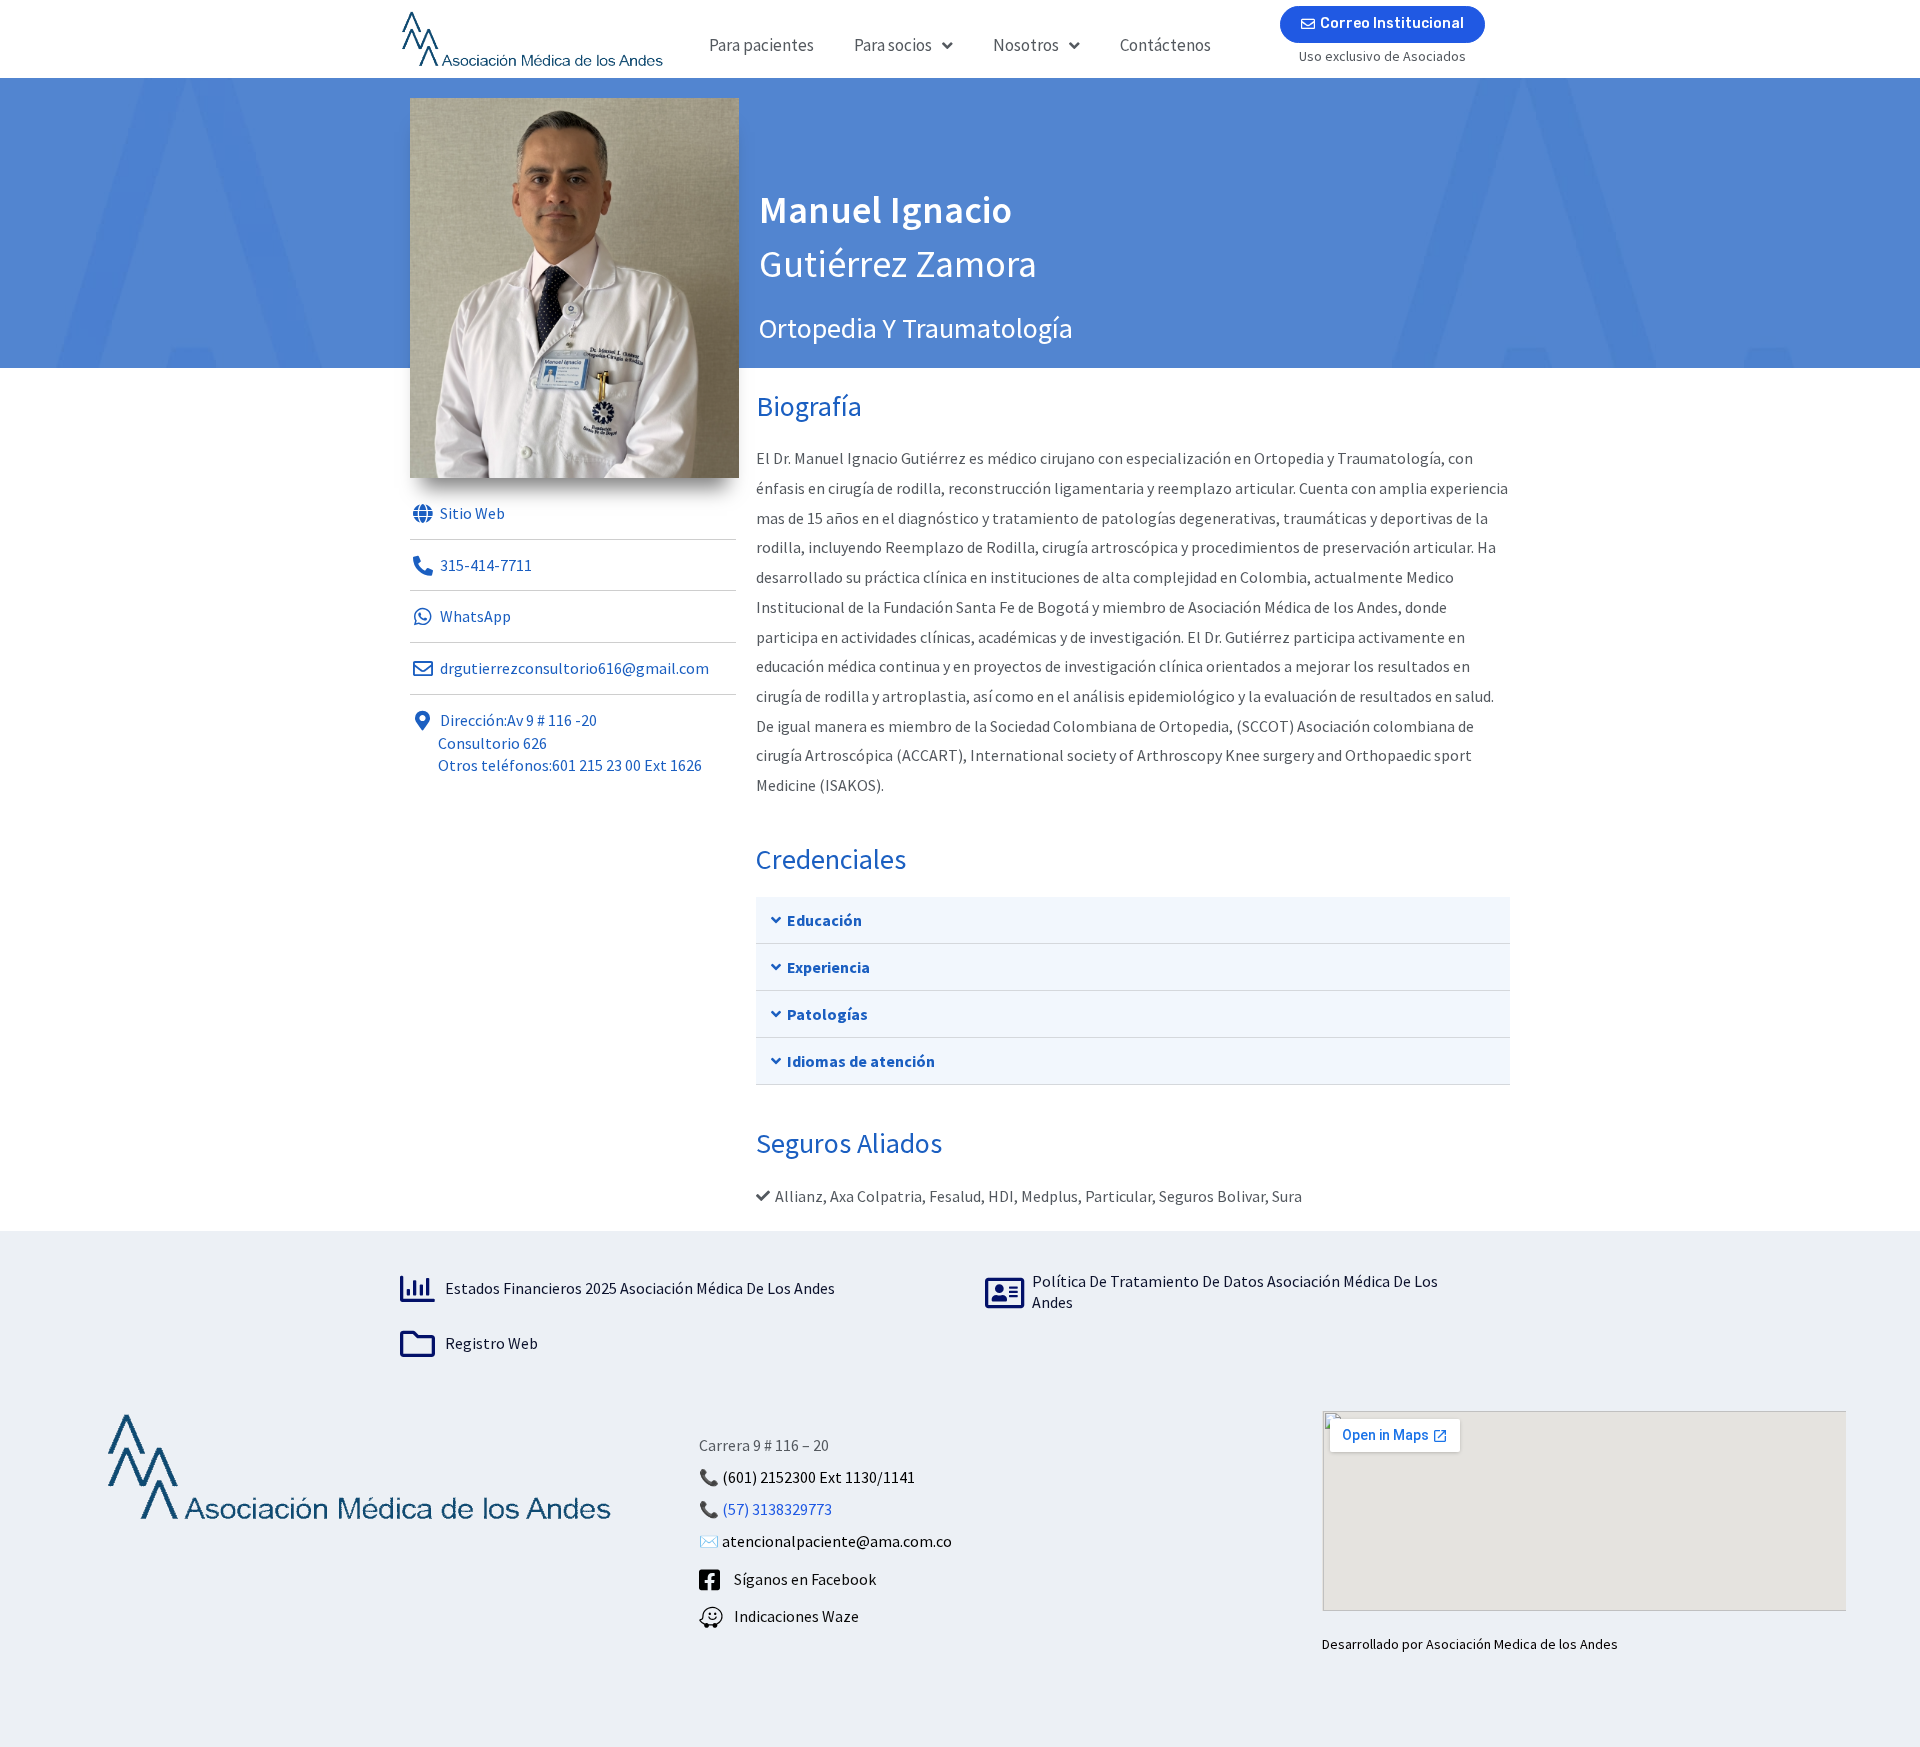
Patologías (827, 1014)
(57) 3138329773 (777, 1509)
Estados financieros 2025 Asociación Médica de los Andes (640, 1288)
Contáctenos (1165, 45)
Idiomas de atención (861, 1061)
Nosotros (1026, 45)
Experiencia (828, 967)
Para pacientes (761, 45)
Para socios (893, 45)
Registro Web (491, 1343)
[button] (1133, 920)
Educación (824, 920)
